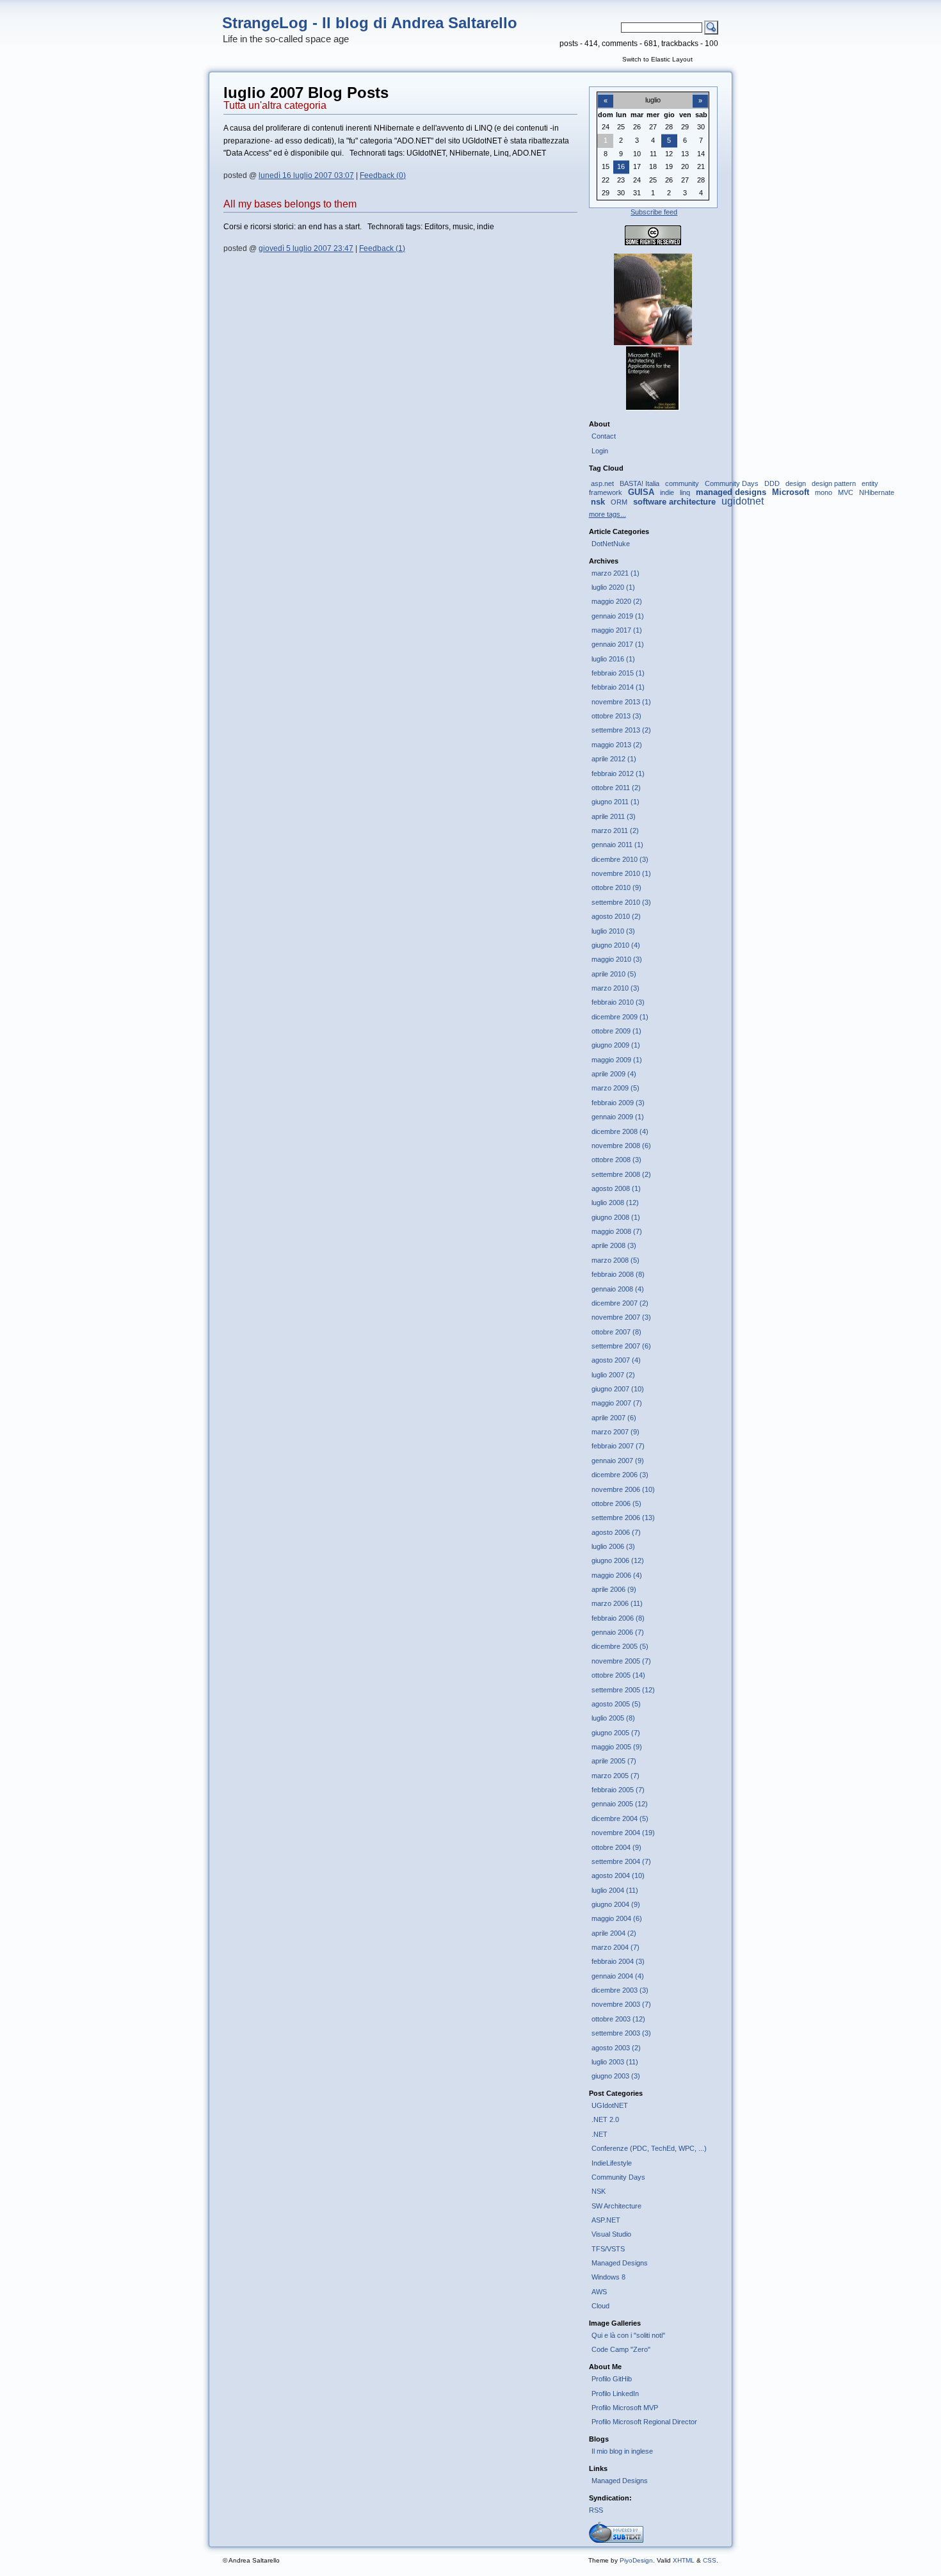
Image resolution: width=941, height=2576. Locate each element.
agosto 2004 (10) (618, 1875)
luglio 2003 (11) (615, 2062)
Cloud (600, 2306)
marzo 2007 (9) (615, 1432)
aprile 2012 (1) (614, 759)
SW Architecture (616, 2206)
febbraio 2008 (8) (618, 1274)
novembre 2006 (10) (623, 1489)
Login (600, 451)
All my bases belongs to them (290, 204)
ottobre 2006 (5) (616, 1503)
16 (621, 166)
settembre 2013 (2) (621, 730)
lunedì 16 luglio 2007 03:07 (306, 175)
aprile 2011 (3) (614, 816)
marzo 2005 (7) (615, 1776)
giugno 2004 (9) (616, 1904)
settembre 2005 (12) (623, 1690)
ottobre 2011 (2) (616, 788)
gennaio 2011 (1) (617, 845)
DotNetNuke (611, 544)
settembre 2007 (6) (621, 1346)
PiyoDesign (636, 2560)
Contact (604, 436)
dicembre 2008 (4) (620, 1131)
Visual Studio (611, 2234)
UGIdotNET (610, 2105)
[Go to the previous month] (606, 93)
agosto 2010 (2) (616, 916)
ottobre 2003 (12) (618, 2019)
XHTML (684, 2560)
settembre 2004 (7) (621, 1861)
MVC (846, 492)
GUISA (641, 492)
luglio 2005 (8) (613, 1718)
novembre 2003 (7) (621, 2004)
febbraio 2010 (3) (618, 1002)
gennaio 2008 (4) (618, 1289)
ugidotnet (743, 501)
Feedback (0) (383, 175)
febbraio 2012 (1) (618, 774)
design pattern (834, 483)
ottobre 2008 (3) (616, 1160)
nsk (598, 502)
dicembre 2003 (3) (620, 1990)
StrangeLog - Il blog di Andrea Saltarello (370, 23)
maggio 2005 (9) (617, 1747)
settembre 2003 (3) (621, 2033)
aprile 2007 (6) (614, 1418)
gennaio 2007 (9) (618, 1461)
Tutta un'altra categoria (275, 105)
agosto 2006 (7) (616, 1532)
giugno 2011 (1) (615, 802)
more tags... (607, 514)
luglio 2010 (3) (613, 931)
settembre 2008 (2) (621, 1174)
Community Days (732, 483)
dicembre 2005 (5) (620, 1646)
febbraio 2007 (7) (618, 1446)
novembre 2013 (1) (621, 702)
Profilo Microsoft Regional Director (644, 2422)
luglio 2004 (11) (615, 1890)
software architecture (674, 502)
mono (824, 492)
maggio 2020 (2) (617, 601)
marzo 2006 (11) (617, 1603)
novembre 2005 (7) (621, 1661)
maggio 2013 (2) (617, 745)
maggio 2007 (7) (617, 1403)
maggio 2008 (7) (617, 1231)
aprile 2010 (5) (614, 974)
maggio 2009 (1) (617, 1060)
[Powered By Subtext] (616, 2540)
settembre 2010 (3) (621, 902)
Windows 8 (608, 2277)
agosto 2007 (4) (616, 1360)
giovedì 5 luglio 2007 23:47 (306, 248)
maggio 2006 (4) (617, 1575)
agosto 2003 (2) (616, 2048)
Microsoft (791, 492)
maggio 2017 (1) (617, 630)
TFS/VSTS (608, 2249)
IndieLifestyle (612, 2163)
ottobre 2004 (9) (616, 1847)
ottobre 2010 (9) (616, 887)
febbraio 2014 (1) (618, 687)
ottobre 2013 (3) (616, 716)
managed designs (731, 492)
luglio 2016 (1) (613, 659)
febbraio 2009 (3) (618, 1103)
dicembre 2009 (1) (620, 1017)
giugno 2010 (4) (616, 945)
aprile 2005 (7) (614, 1761)
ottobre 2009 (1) (616, 1031)
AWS (599, 2292)
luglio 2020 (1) (613, 587)
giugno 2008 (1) (616, 1217)
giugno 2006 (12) (618, 1560)
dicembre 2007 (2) (620, 1303)
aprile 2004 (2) (614, 1933)
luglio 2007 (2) (613, 1375)
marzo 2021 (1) (615, 573)
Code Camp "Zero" (621, 2349)
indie (667, 492)
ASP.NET (606, 2220)
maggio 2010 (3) (617, 959)
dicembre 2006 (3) (620, 1475)
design (796, 483)
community (682, 483)
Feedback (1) (382, 248)
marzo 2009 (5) (615, 1088)
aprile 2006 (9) (614, 1589)
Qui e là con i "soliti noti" (628, 2335)
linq (685, 492)
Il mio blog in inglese (622, 2451)
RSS (596, 2510)
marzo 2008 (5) (615, 1260)
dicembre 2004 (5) (620, 1819)
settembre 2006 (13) (623, 1518)
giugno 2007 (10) (618, 1389)
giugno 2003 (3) (616, 2076)
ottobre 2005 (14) (618, 1675)
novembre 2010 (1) (621, 873)
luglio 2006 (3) (613, 1546)
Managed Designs (620, 2263)
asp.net (602, 483)
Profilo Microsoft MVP (625, 2408)
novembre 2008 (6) (621, 1146)
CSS (710, 2560)
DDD (772, 483)
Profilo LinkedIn (615, 2394)
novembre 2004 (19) (623, 1833)
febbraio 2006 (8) (618, 1618)
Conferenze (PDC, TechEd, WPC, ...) (649, 2148)
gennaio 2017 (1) (618, 644)
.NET (599, 2134)
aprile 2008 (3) (614, 1245)
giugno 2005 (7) (616, 1733)
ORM (619, 502)
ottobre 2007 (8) (616, 1332)
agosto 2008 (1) (616, 1188)
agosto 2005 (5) (616, 1704)
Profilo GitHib (612, 2379)
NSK (599, 2191)
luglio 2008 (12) (615, 1203)
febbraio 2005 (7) (618, 1790)
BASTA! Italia (639, 483)
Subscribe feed (654, 212)
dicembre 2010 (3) (620, 859)
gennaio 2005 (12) (620, 1804)
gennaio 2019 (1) (618, 616)
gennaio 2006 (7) (618, 1632)
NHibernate (877, 492)
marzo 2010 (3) (615, 988)
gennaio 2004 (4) (618, 1976)
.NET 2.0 (605, 2119)
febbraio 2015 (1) (618, 673)
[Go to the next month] (700, 93)
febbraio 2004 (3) (618, 1961)
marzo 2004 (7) (615, 1947)
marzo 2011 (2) (615, 830)
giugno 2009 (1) (616, 1045)
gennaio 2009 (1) (618, 1117)
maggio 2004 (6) (617, 1918)
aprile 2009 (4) (614, 1074)
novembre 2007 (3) (621, 1317)
